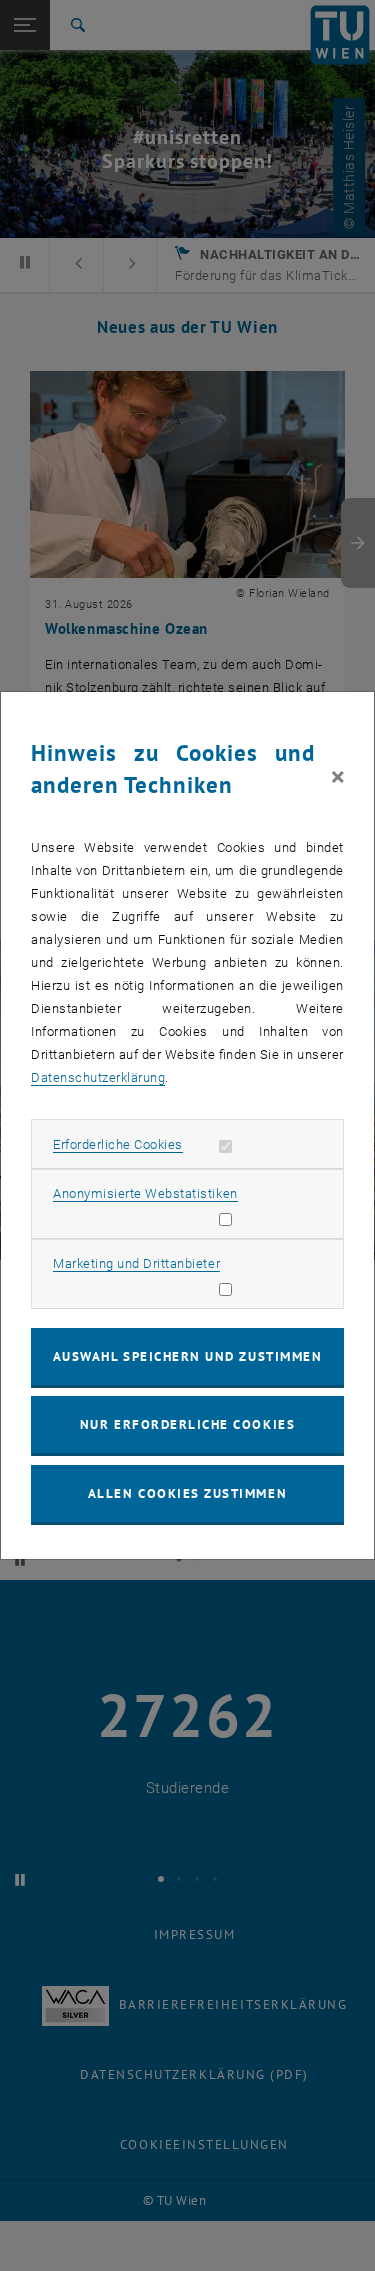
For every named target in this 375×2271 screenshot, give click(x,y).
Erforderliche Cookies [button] (118, 1144)
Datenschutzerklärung (98, 1077)
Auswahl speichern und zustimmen (187, 1356)
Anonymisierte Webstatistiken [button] (145, 1193)
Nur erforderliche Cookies (187, 1424)
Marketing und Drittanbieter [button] (136, 1263)
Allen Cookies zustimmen (187, 1493)
